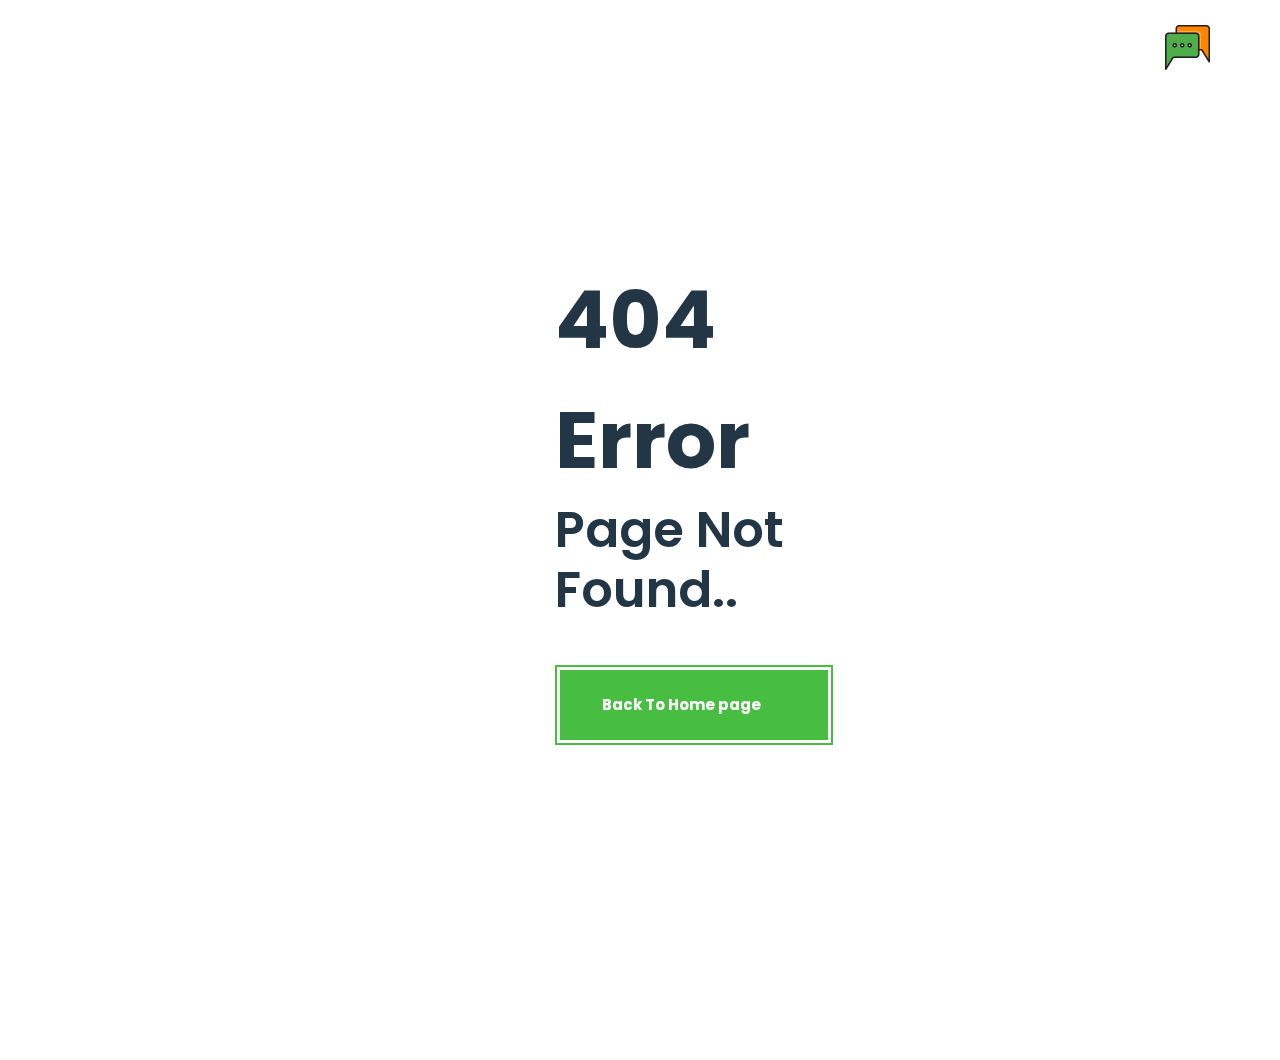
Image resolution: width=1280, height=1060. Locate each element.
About (350, 46)
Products (436, 46)
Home (277, 46)
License (642, 46)
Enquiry (820, 46)
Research (549, 46)
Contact (731, 46)
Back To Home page (683, 704)
